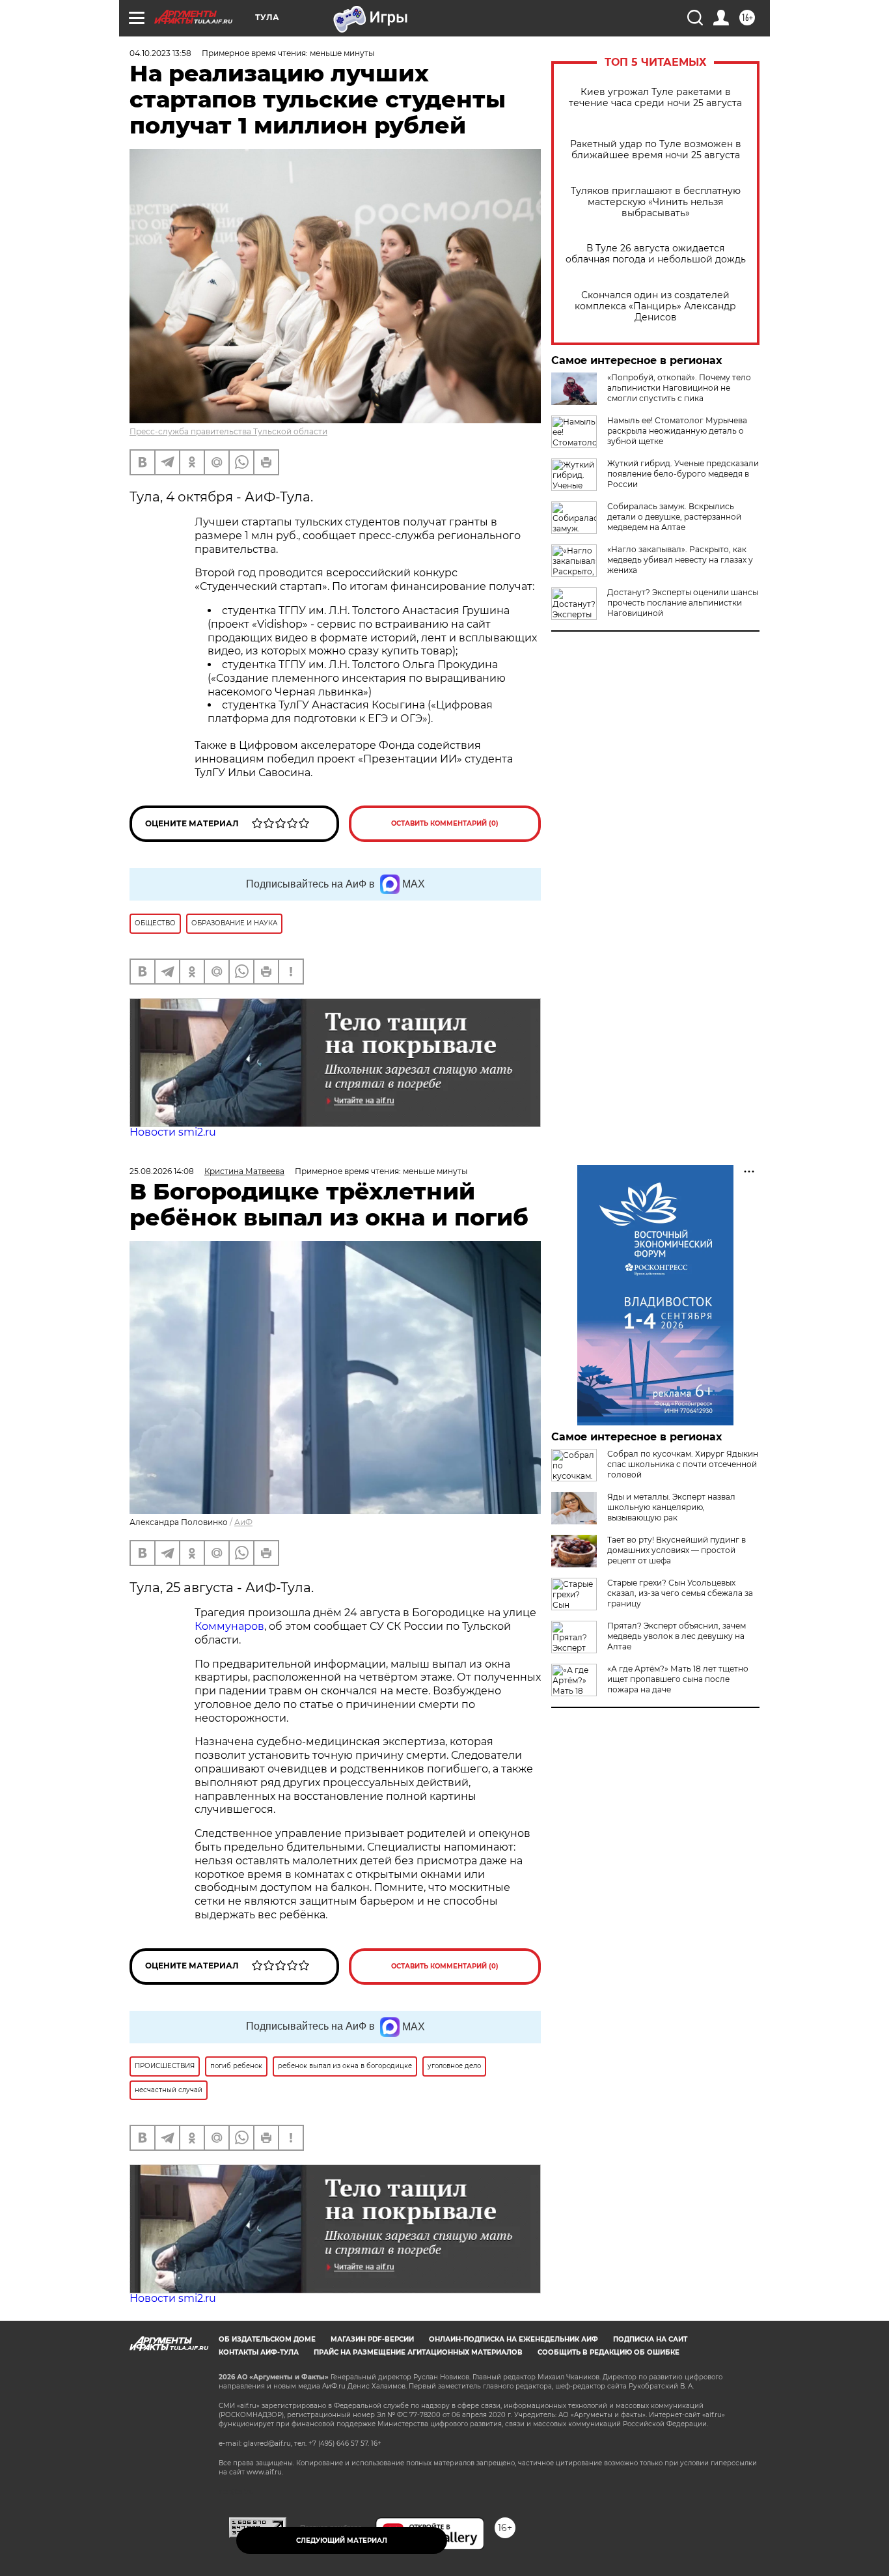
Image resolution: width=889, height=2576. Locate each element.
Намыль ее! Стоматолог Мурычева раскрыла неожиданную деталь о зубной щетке (677, 431)
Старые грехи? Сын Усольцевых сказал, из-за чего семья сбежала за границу (680, 1593)
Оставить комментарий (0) (445, 823)
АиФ (243, 1522)
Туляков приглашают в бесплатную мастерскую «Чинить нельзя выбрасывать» (656, 202)
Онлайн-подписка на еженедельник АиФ (513, 2339)
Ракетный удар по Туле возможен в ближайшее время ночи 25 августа (656, 150)
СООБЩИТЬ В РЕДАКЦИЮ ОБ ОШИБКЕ (609, 2352)
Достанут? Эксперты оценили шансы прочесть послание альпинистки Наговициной (683, 603)
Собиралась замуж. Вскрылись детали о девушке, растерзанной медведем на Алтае (674, 517)
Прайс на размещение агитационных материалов (418, 2352)
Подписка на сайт (650, 2339)
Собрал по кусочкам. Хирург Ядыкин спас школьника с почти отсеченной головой (683, 1464)
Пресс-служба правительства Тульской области (228, 431)
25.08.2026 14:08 (162, 1171)
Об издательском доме (267, 2339)
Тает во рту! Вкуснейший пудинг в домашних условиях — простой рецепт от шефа (677, 1550)
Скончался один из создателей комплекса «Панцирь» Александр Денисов (655, 306)
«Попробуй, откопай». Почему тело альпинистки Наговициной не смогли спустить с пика (679, 388)
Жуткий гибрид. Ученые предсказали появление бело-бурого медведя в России (683, 474)
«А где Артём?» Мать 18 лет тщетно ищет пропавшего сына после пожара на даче (678, 1679)
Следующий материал (342, 2541)
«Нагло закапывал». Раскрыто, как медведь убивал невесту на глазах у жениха (680, 560)
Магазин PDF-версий (372, 2339)
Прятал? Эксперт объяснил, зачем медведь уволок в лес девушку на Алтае (677, 1636)
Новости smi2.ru (173, 1132)
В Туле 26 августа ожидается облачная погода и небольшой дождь (656, 254)
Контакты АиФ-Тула (259, 2352)
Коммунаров (229, 1626)
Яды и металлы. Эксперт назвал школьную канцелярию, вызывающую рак (671, 1507)
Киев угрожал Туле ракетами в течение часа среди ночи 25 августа (655, 98)
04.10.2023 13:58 (160, 53)
